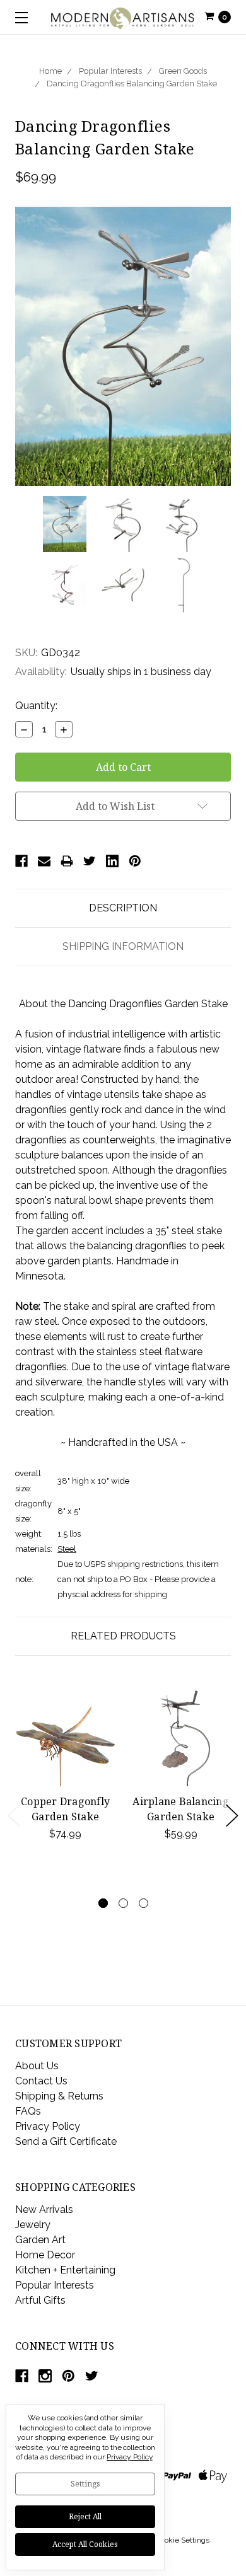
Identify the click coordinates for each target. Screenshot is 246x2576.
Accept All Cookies (85, 2544)
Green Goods (183, 71)
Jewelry (33, 2225)
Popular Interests (110, 71)
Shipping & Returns (59, 2096)
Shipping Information (123, 946)
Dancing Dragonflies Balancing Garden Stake (132, 84)
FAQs (28, 2111)
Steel (67, 1549)
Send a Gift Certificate (66, 2141)
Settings (85, 2484)
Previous (14, 1816)
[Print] (67, 861)
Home (50, 71)
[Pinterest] (135, 861)
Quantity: (36, 706)
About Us (37, 2066)
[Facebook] (21, 861)
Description (123, 908)
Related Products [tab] (123, 1636)
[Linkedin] (112, 861)
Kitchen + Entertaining (65, 2270)
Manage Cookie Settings (168, 2540)
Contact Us (41, 2081)
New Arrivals (44, 2209)
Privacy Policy (48, 2126)
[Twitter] (90, 861)
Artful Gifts (40, 2300)
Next (232, 1816)
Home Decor (45, 2255)
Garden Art (40, 2240)
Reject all (85, 2516)
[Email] (44, 861)
